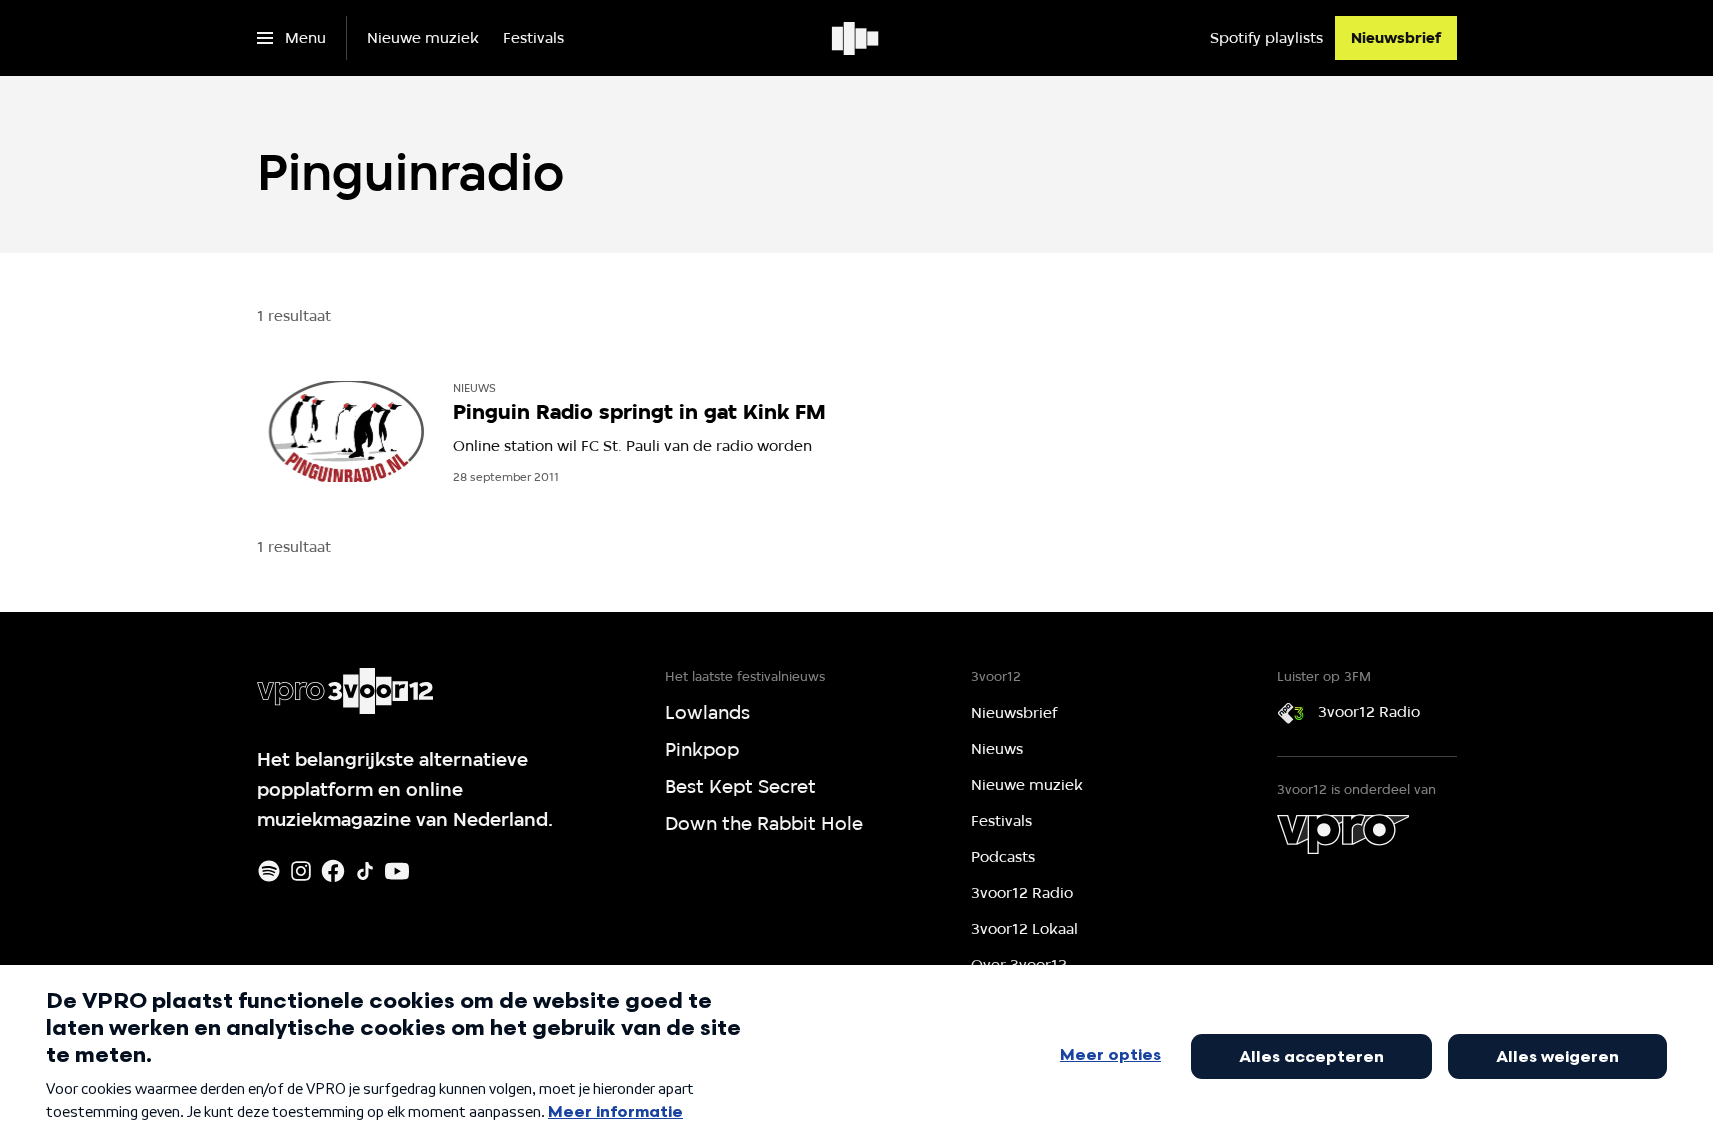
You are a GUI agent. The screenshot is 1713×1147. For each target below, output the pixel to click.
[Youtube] (397, 871)
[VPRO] (1343, 834)
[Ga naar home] (856, 38)
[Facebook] (333, 871)
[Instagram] (301, 871)
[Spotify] (269, 871)
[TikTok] (365, 871)
